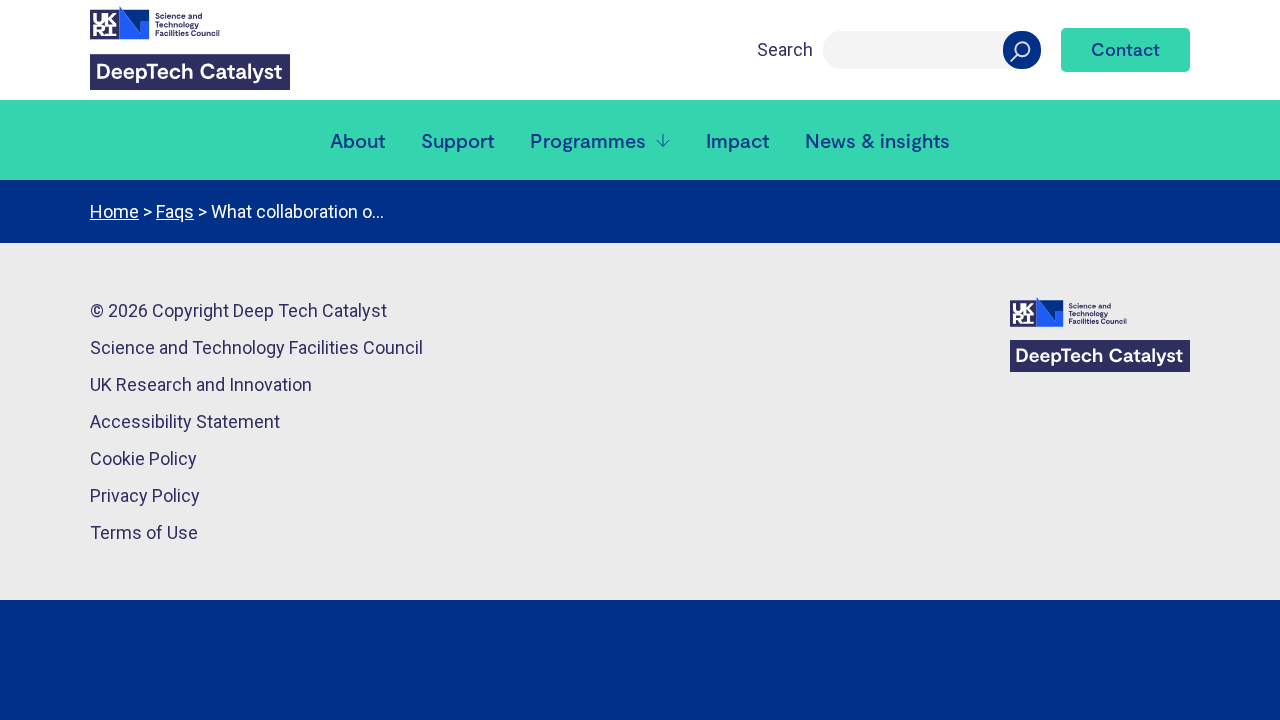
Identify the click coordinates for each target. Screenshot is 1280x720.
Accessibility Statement (185, 421)
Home (114, 211)
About (357, 140)
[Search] (1022, 50)
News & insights (877, 140)
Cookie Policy (143, 458)
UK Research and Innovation (201, 384)
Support (457, 140)
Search (785, 49)
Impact (737, 140)
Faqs (175, 211)
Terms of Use (144, 532)
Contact (1125, 49)
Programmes (588, 140)
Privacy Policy (145, 495)
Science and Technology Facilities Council (256, 347)
